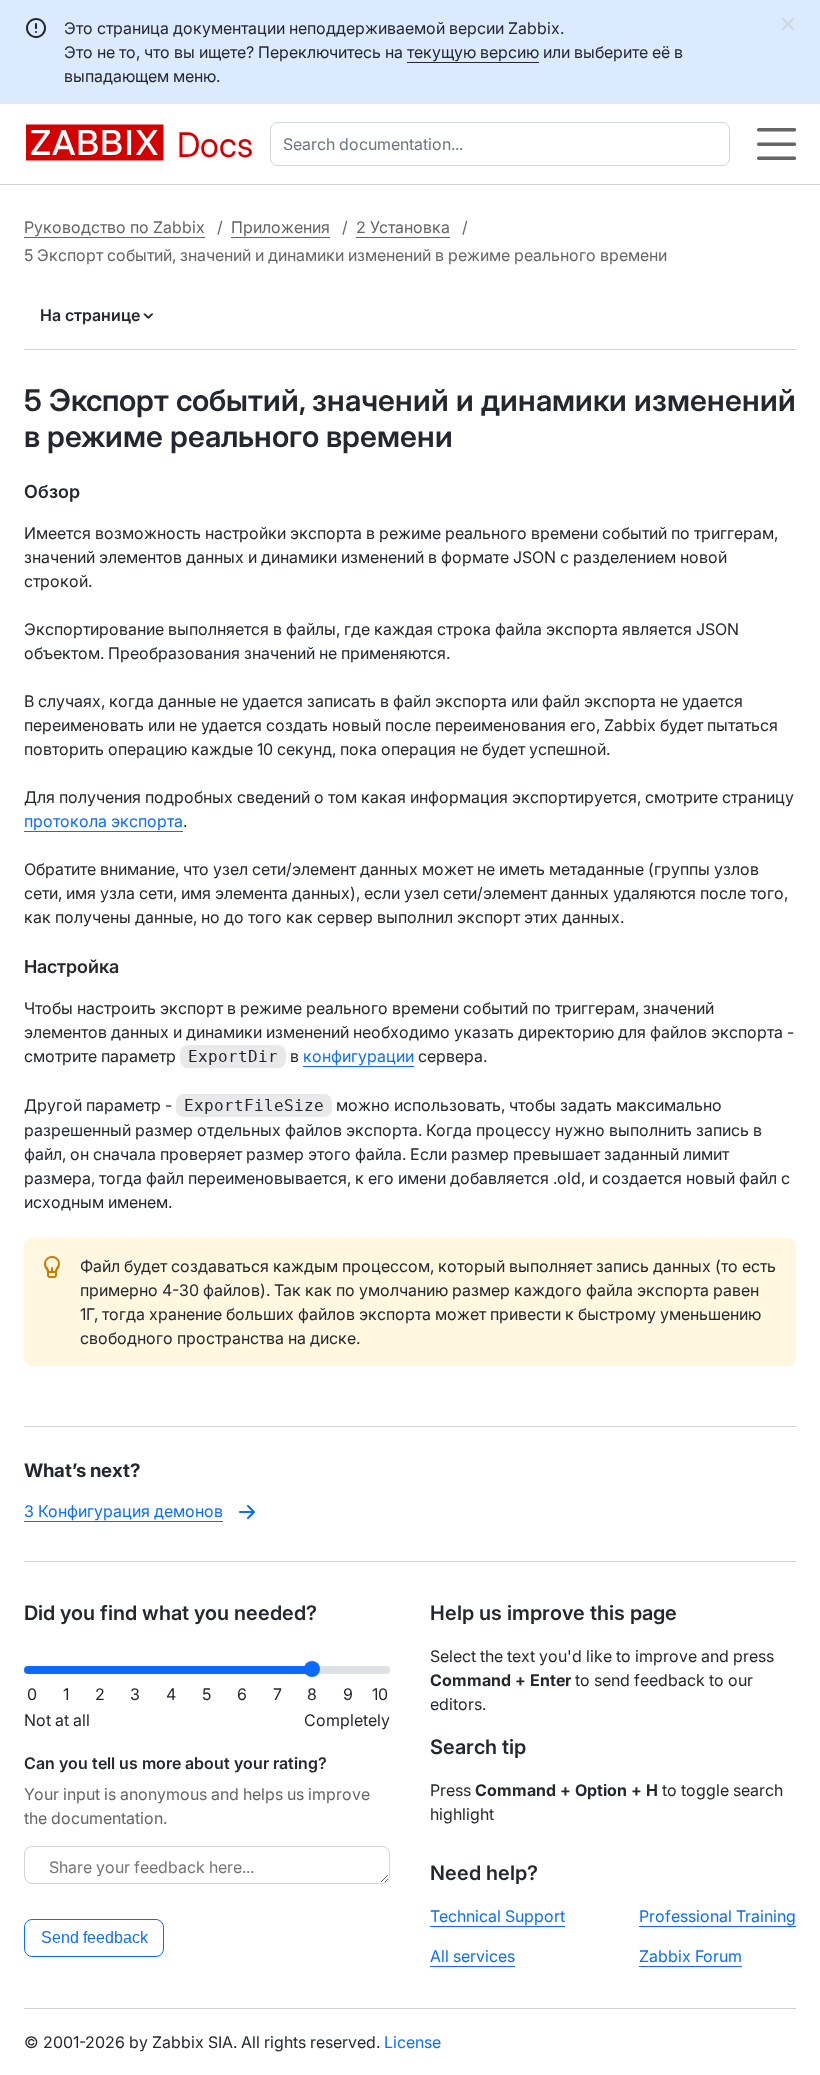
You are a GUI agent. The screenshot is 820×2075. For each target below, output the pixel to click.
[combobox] (504, 144)
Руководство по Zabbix (114, 227)
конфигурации (358, 1056)
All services (472, 1956)
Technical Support (497, 1916)
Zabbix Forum (690, 1956)
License (412, 2042)
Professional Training (717, 1916)
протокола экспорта (103, 821)
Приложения (280, 227)
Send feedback (94, 1937)
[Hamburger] (776, 144)
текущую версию (473, 52)
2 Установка (403, 227)
